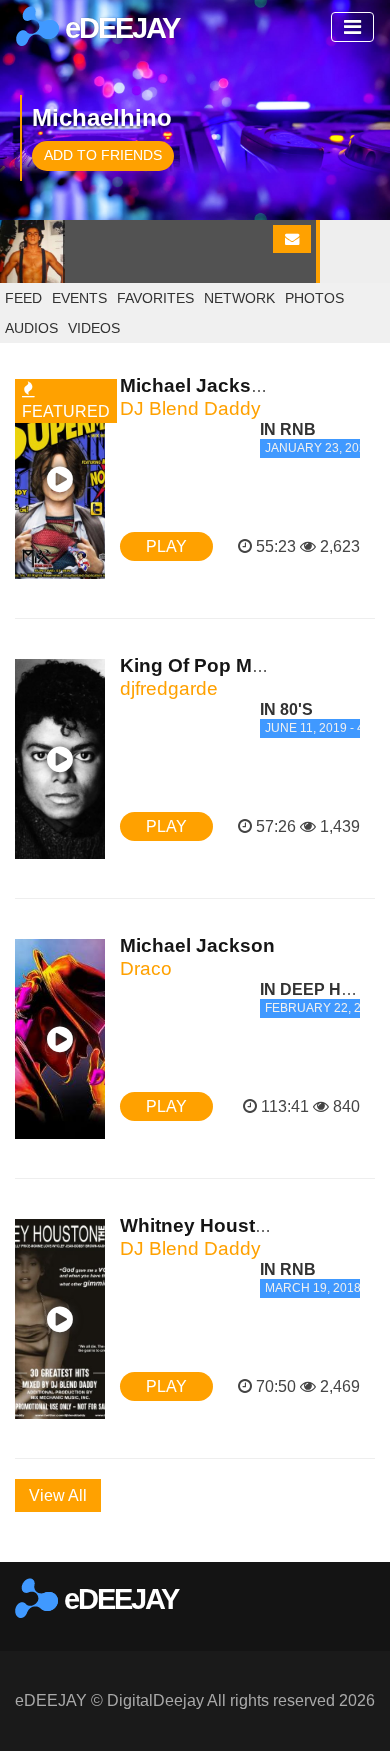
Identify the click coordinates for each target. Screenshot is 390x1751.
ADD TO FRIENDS (103, 155)
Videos (94, 328)
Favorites (155, 298)
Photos (314, 298)
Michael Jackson (197, 945)
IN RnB (288, 429)
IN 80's (286, 709)
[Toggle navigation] (352, 27)
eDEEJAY (119, 28)
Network (239, 298)
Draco (146, 968)
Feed (23, 298)
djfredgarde (169, 688)
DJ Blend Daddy (190, 408)
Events (79, 298)
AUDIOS (31, 328)
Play (166, 546)
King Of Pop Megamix (219, 665)
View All (58, 1495)
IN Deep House (323, 989)
